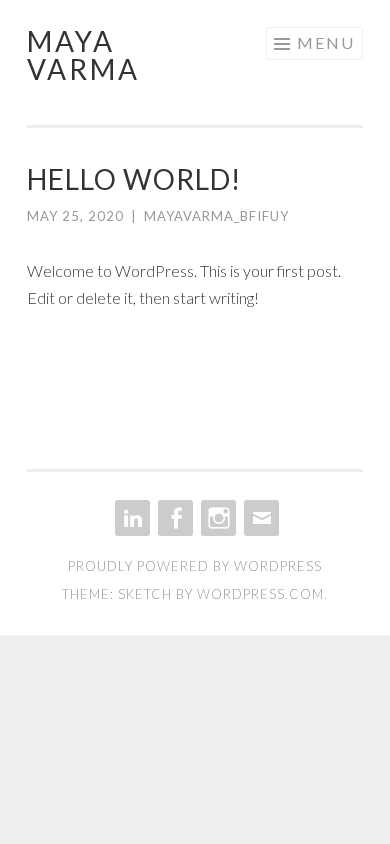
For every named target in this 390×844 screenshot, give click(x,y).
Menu (326, 42)
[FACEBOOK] (173, 518)
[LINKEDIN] (130, 518)
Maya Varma (83, 55)
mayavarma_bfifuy (216, 216)
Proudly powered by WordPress (195, 566)
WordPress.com (260, 594)
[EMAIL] (259, 518)
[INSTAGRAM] (216, 518)
